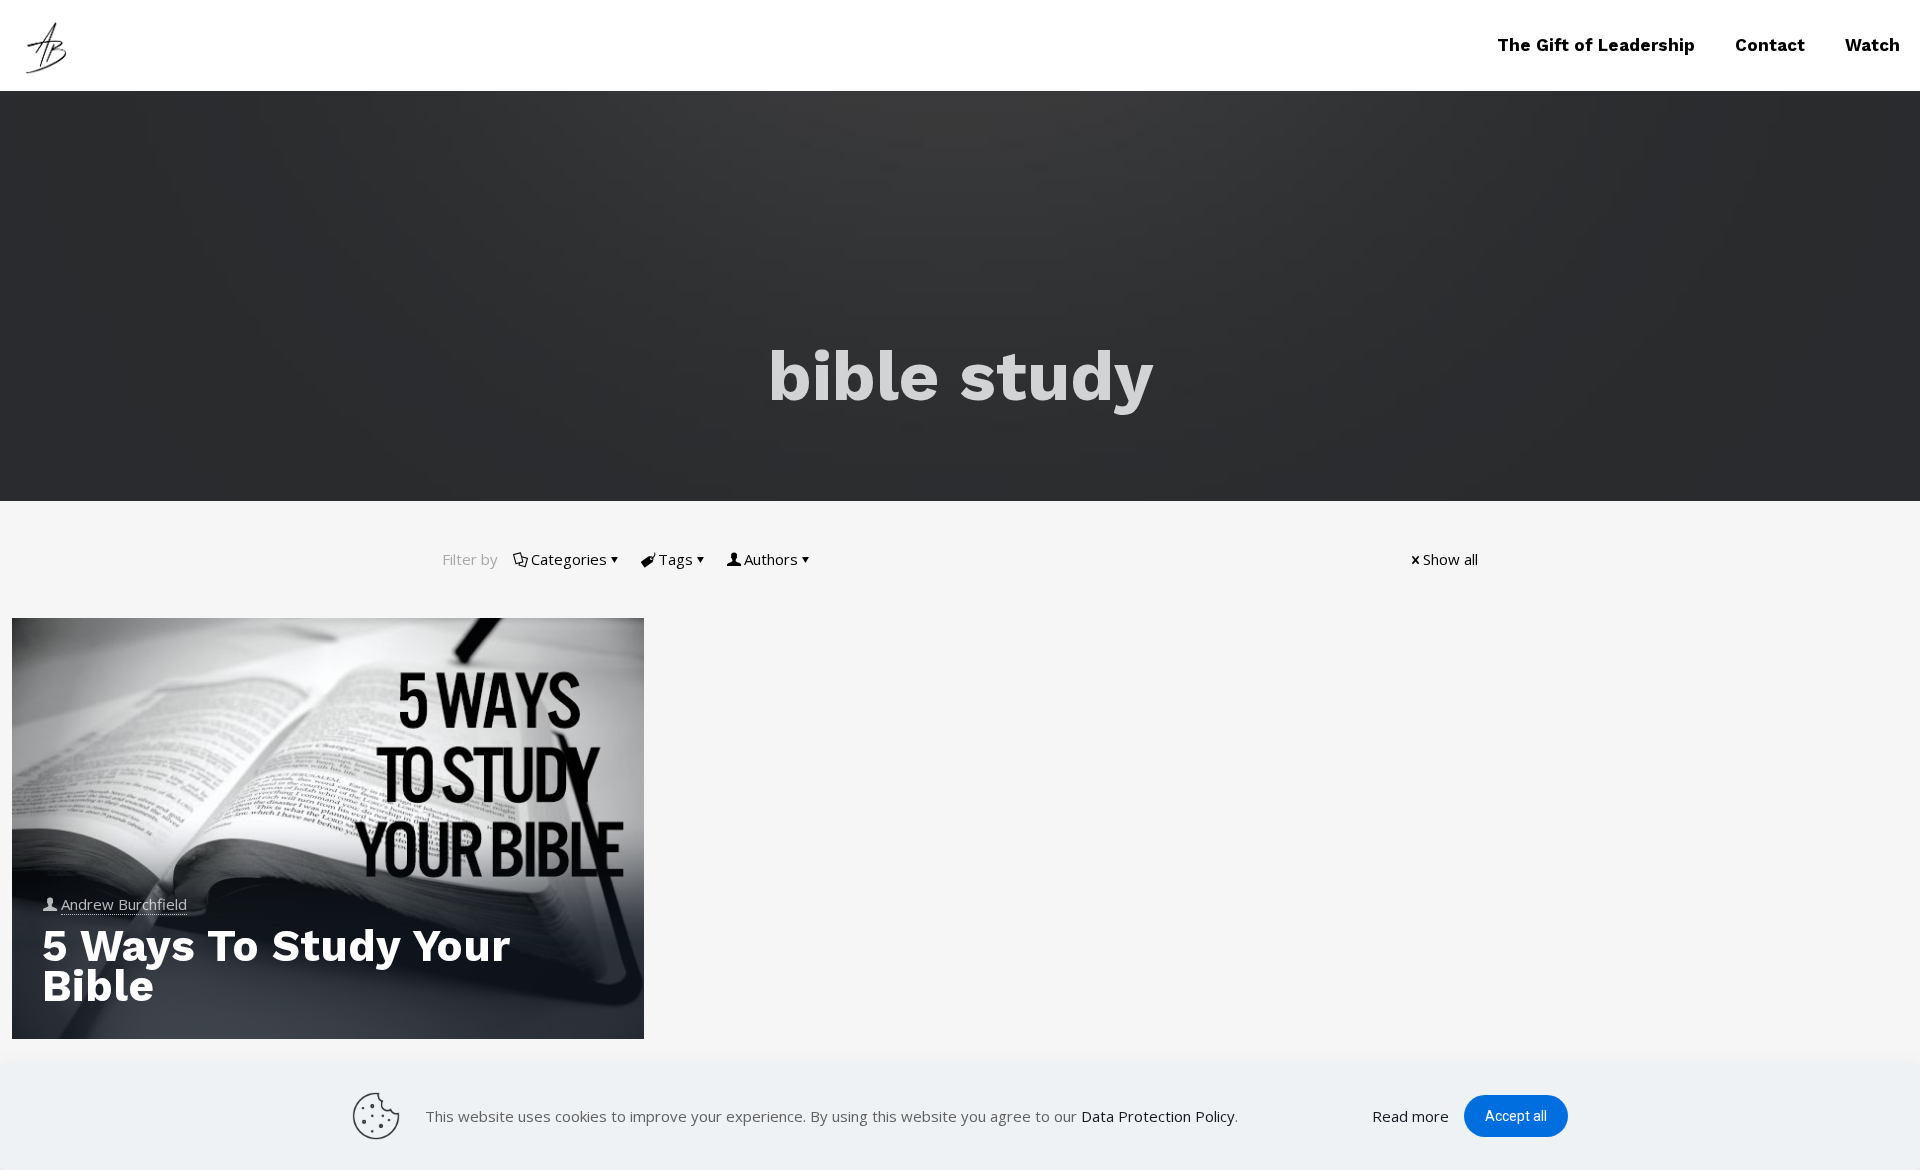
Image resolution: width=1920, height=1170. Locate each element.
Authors (771, 559)
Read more (1410, 1116)
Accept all (1516, 1116)
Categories (569, 559)
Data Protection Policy (1158, 1116)
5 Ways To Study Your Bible (275, 966)
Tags (675, 559)
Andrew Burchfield (124, 904)
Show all (1450, 559)
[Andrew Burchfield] (50, 45)
